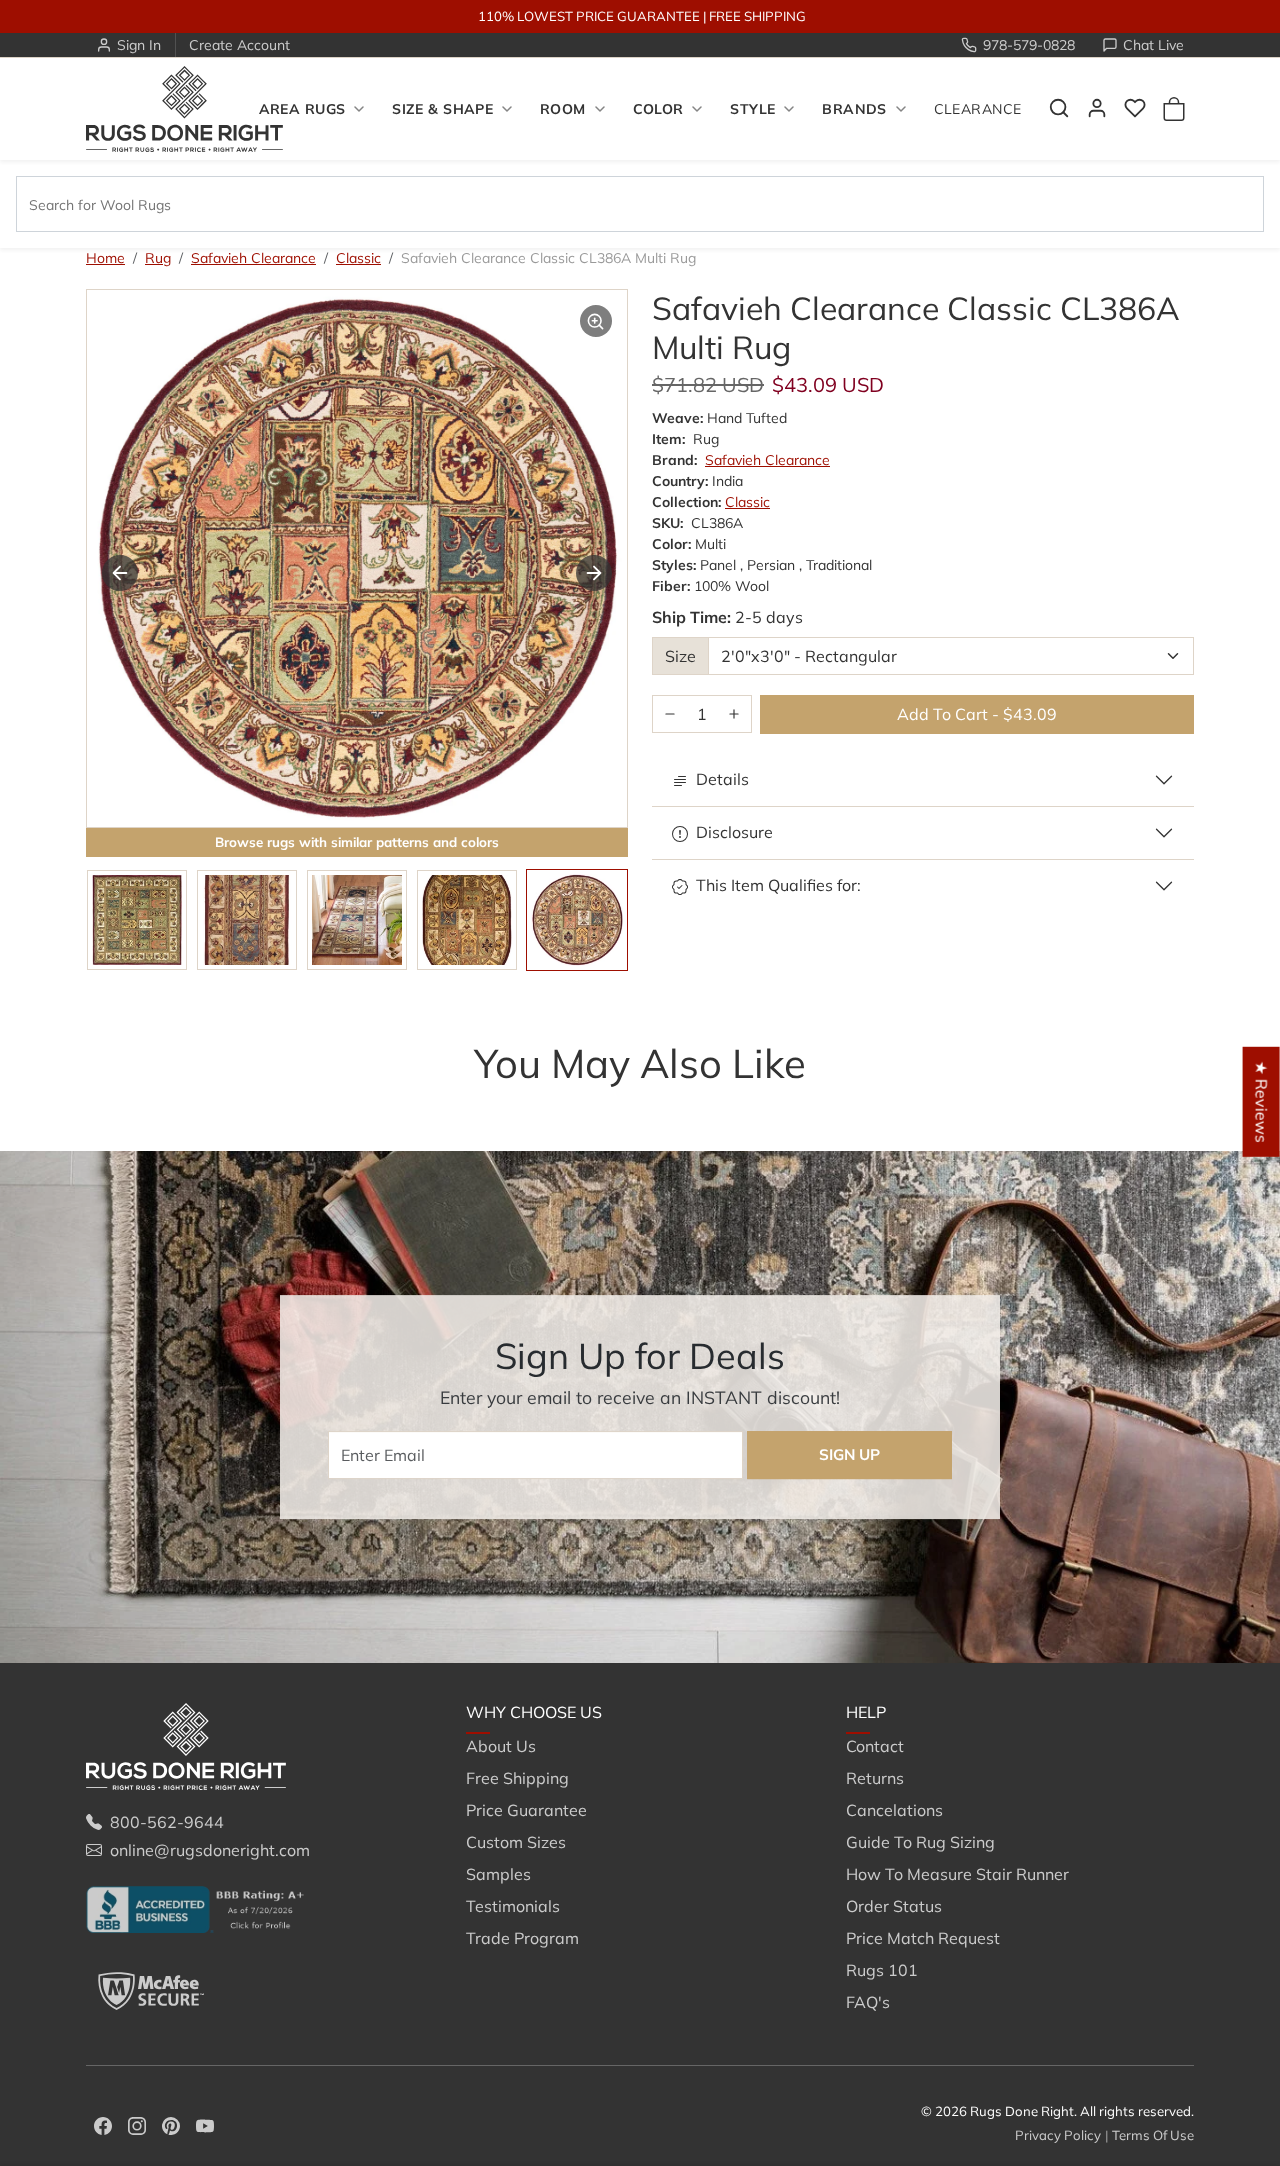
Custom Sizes (516, 1842)
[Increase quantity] (734, 714)
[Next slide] (1164, 1103)
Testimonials (513, 1906)
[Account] (1097, 108)
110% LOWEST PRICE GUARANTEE (589, 16)
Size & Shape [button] (442, 109)
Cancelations (894, 1810)
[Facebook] (103, 2124)
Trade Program (522, 1938)
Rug (158, 258)
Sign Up (849, 1454)
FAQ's (868, 2002)
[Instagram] (137, 2124)
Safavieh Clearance (253, 258)
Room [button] (563, 109)
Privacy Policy (1058, 2135)
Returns (875, 1778)
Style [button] (752, 109)
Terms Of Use (1153, 2135)
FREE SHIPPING (757, 16)
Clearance (978, 109)
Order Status (894, 1906)
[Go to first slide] (594, 573)
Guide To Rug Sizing (920, 1842)
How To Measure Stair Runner (957, 1874)
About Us (501, 1746)
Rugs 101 (882, 1970)
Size (680, 656)
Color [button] (658, 109)
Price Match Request (923, 1938)
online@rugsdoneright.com (210, 1850)
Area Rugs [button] (302, 109)
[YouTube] (205, 2124)
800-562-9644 (167, 1822)
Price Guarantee (526, 1810)
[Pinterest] (171, 2124)
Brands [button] (854, 109)
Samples (498, 1874)
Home (105, 258)
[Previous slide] (120, 573)
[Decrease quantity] (670, 714)
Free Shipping (517, 1778)
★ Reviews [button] (1262, 1102)
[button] (1059, 108)
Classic (358, 258)
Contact (875, 1746)
